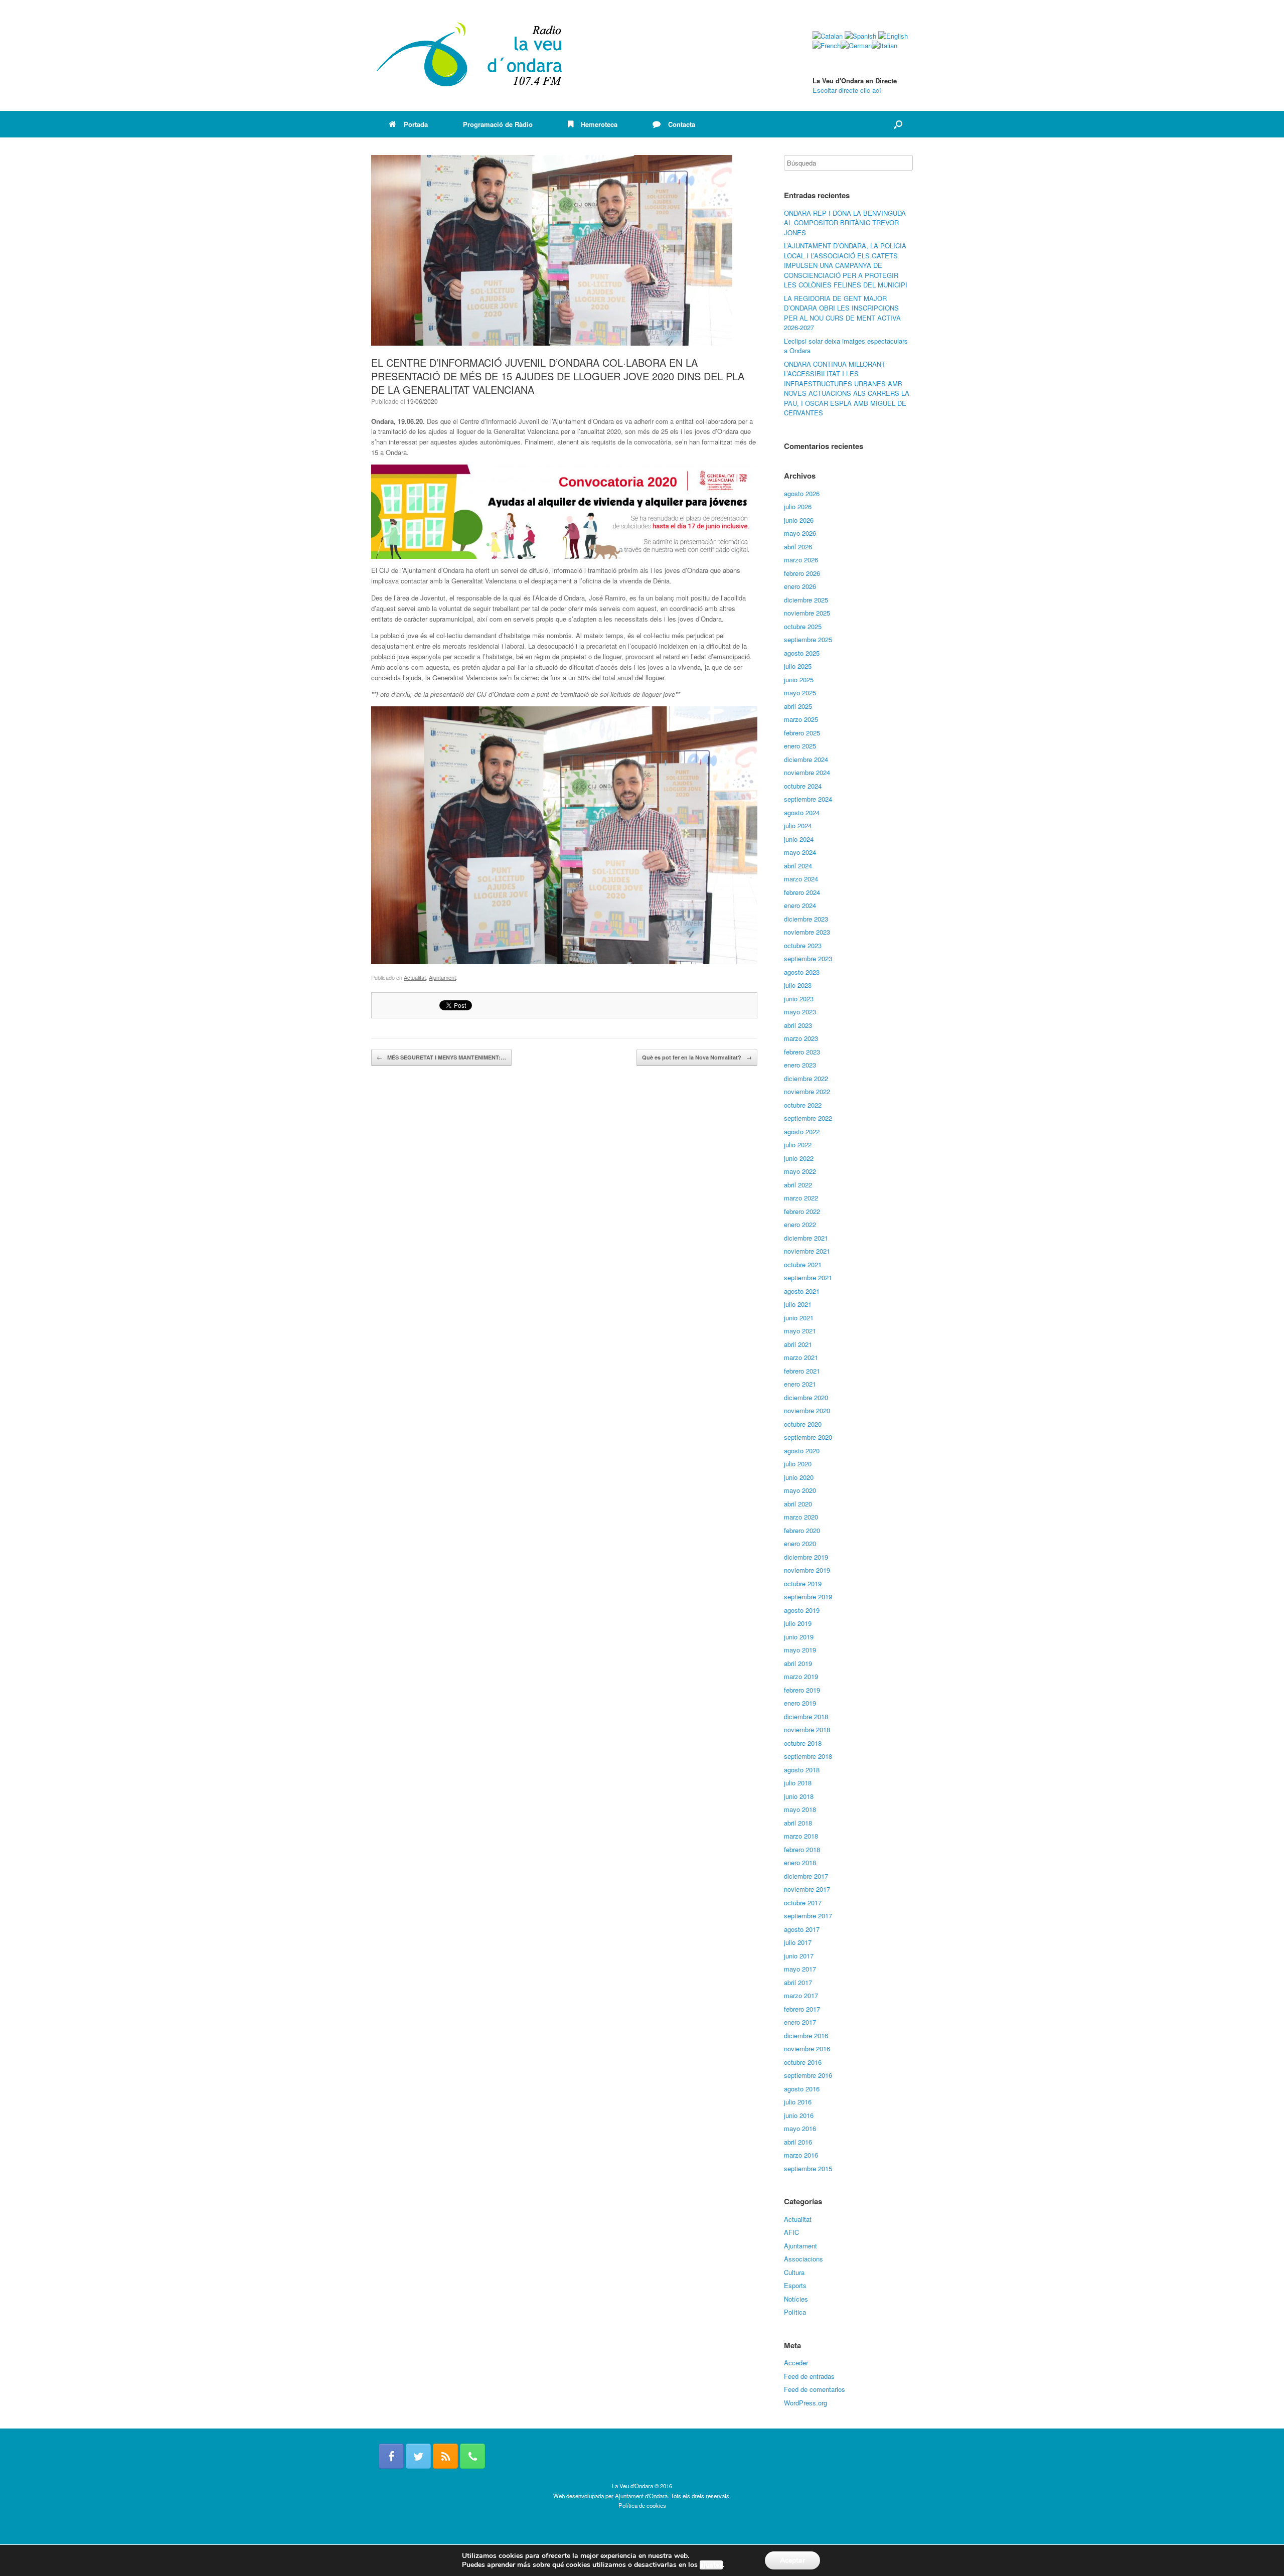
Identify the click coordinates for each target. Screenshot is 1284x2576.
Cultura (794, 2272)
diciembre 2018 (806, 1716)
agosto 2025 (802, 653)
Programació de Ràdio (498, 124)
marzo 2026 (801, 560)
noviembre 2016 (807, 2049)
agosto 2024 (802, 812)
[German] (856, 45)
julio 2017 (798, 1942)
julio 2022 (798, 1145)
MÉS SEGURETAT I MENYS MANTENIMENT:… (441, 1057)
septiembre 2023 (808, 958)
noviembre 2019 (807, 1570)
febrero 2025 (802, 733)
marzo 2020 (801, 1517)
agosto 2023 (802, 972)
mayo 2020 (800, 1490)
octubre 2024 (803, 786)
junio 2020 (799, 1477)
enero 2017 (800, 2022)
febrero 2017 (802, 2009)
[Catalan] (828, 36)
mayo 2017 (800, 1969)
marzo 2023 (801, 1038)
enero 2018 (800, 1862)
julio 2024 (798, 825)
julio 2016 (798, 2102)
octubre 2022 (803, 1105)
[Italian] (885, 45)
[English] (893, 36)
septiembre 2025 (808, 639)
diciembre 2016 (806, 2035)
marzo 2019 (801, 1676)
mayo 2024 (800, 852)
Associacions (804, 2259)
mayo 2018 (800, 1809)
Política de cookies (642, 2505)
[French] (827, 45)
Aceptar (792, 2560)
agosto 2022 (802, 1131)
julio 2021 (798, 1304)
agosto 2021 (802, 1291)
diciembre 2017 (806, 1876)
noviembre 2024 (807, 772)
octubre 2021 (803, 1264)
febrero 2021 (802, 1371)
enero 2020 (800, 1543)
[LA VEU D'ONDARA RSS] (445, 2456)
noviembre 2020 (807, 1410)
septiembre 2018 (808, 1756)
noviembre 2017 (807, 1889)
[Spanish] (860, 36)
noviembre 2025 (807, 613)
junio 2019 (799, 1637)
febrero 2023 (802, 1052)
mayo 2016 (800, 2128)
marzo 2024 (801, 879)
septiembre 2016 (808, 2075)
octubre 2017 (803, 1903)
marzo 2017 (801, 1995)
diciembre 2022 (806, 1078)
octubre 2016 (803, 2062)
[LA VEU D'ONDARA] (470, 55)
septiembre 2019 (808, 1597)
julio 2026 (798, 506)
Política (795, 2312)
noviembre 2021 (807, 1251)
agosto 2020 (802, 1451)
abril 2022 (798, 1185)
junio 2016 (799, 2115)
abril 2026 (798, 547)
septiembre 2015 (808, 2168)
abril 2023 (798, 1025)
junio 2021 (799, 1318)
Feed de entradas (809, 2376)
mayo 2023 (800, 1012)
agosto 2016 (802, 2089)
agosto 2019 (802, 1610)
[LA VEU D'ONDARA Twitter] (418, 2456)
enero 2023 (800, 1065)
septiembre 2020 (808, 1437)
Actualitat (415, 977)
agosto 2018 (802, 1770)
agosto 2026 (802, 493)
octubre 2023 (803, 945)
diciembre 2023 (806, 919)
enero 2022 (800, 1224)
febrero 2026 (802, 573)
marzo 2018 (801, 1836)
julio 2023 (798, 985)
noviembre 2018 (807, 1729)
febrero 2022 (802, 1211)
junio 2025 (799, 679)
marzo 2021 (801, 1357)
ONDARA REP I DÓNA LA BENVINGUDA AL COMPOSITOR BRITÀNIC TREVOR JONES (845, 223)
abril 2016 (798, 2142)
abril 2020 (798, 1504)
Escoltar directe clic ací (847, 90)
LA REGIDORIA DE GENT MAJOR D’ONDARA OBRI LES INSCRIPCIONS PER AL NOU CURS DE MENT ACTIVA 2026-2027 (842, 313)
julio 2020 (798, 1464)
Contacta (682, 124)
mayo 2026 (800, 533)
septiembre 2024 (808, 799)
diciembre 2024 (806, 759)
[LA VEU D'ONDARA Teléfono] (472, 2456)
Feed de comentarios (815, 2389)
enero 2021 (800, 1384)
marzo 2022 (801, 1198)
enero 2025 (800, 746)
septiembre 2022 (808, 1118)
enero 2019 (800, 1703)
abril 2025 (798, 706)
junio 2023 (799, 999)
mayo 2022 (800, 1171)
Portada (416, 124)
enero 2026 (800, 586)
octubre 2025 (803, 626)
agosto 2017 (802, 1929)
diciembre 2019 (806, 1557)
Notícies (796, 2299)
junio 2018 (799, 1796)
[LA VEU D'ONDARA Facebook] (391, 2456)
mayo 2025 (800, 693)
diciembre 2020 (806, 1397)
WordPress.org (806, 2403)
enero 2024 (800, 905)
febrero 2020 (802, 1530)
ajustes (711, 2565)
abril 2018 (798, 1823)
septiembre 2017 (808, 1916)
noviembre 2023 (807, 932)
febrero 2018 (802, 1849)
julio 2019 (798, 1623)
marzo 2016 (801, 2155)
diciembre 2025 (806, 600)
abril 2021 (798, 1344)
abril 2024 (798, 866)
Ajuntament (442, 977)
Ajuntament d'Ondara (641, 2496)
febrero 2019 (802, 1690)
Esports (795, 2285)
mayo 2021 (800, 1331)
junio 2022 (799, 1158)
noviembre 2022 (807, 1091)
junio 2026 (799, 520)
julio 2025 (798, 666)
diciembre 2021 (806, 1238)
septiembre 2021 (808, 1277)
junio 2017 (799, 1956)
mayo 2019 (800, 1650)
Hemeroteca (599, 124)
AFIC (791, 2232)
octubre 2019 (803, 1583)
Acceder (796, 2363)
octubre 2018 (803, 1743)
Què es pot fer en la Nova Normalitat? (697, 1057)
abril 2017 (798, 1982)
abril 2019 (798, 1663)
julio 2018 (798, 1783)
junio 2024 (799, 839)
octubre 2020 (803, 1424)
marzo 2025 (801, 719)
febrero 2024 (802, 892)
